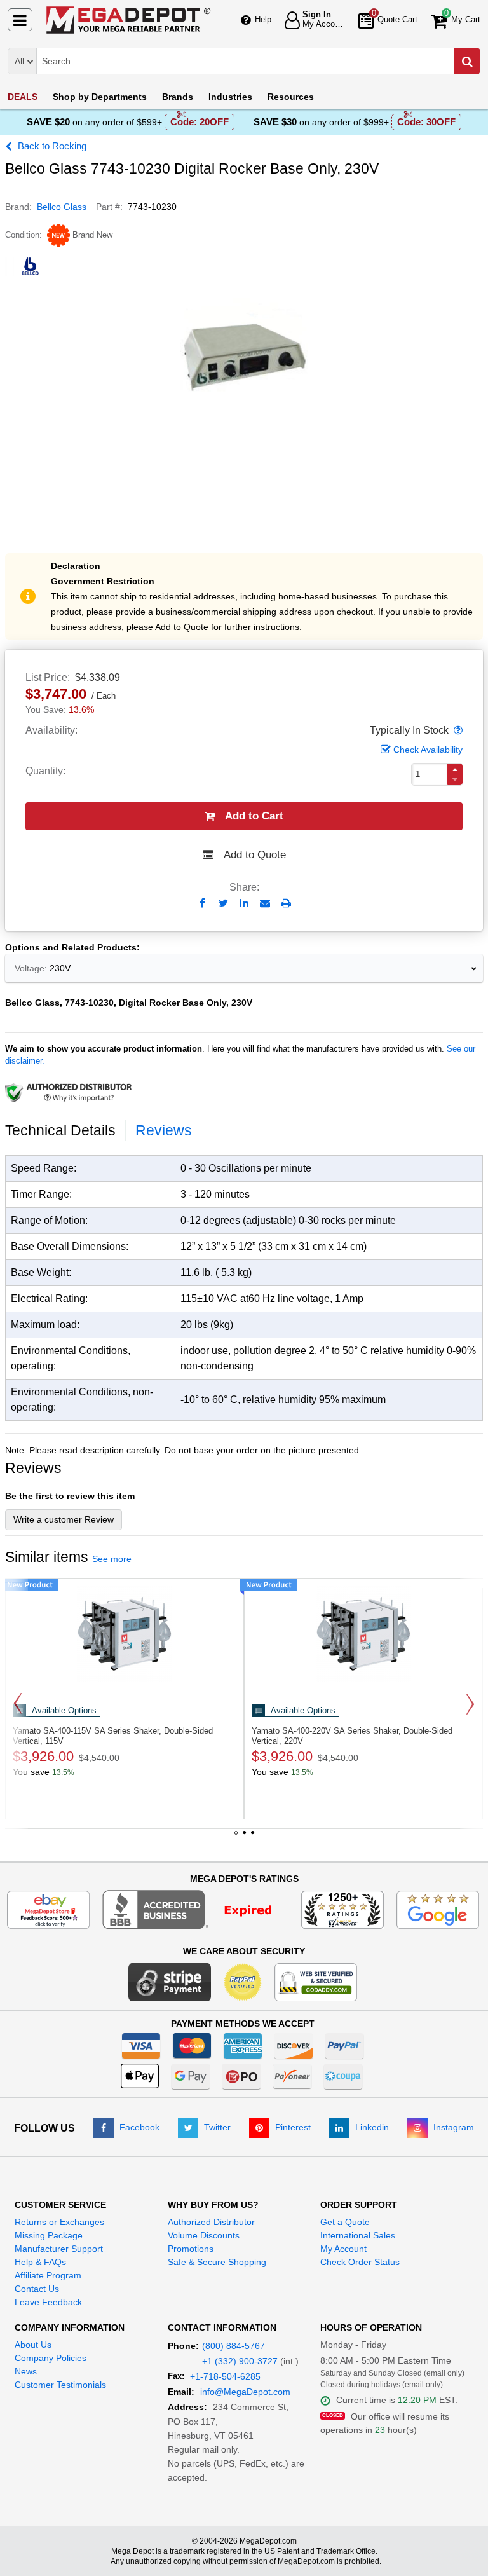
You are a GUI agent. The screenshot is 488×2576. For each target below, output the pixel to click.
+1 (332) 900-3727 (240, 2361)
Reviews (164, 1130)
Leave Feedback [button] (48, 2302)
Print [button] (286, 903)
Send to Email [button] (265, 904)
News (26, 2371)
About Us (33, 2345)
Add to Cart (254, 816)
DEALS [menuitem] (23, 97)
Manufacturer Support (59, 2249)
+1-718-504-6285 (225, 2376)
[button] (457, 730)
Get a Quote (345, 2222)
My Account (343, 2249)
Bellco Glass (62, 207)
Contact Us (37, 2289)
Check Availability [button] (428, 750)
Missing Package (49, 2235)
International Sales (358, 2235)
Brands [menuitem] (178, 97)
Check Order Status (360, 2262)
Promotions (191, 2249)
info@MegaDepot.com (245, 2392)
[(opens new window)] (195, 1908)
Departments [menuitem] (100, 97)
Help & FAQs (40, 2262)
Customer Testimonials (60, 2385)
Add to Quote (255, 855)
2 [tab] (244, 1837)
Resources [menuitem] (291, 97)
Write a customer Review (64, 1519)
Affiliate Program (48, 2275)
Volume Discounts (204, 2235)
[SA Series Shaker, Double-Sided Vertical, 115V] (125, 1634)
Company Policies (51, 2358)
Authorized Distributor (211, 2222)
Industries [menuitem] (230, 97)
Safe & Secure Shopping (217, 2262)
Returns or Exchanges (59, 2222)
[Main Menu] (20, 20)
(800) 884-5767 (234, 2346)
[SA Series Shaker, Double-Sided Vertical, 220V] (363, 1634)
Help (263, 19)
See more (112, 1559)
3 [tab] (252, 1837)
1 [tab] (236, 1837)
